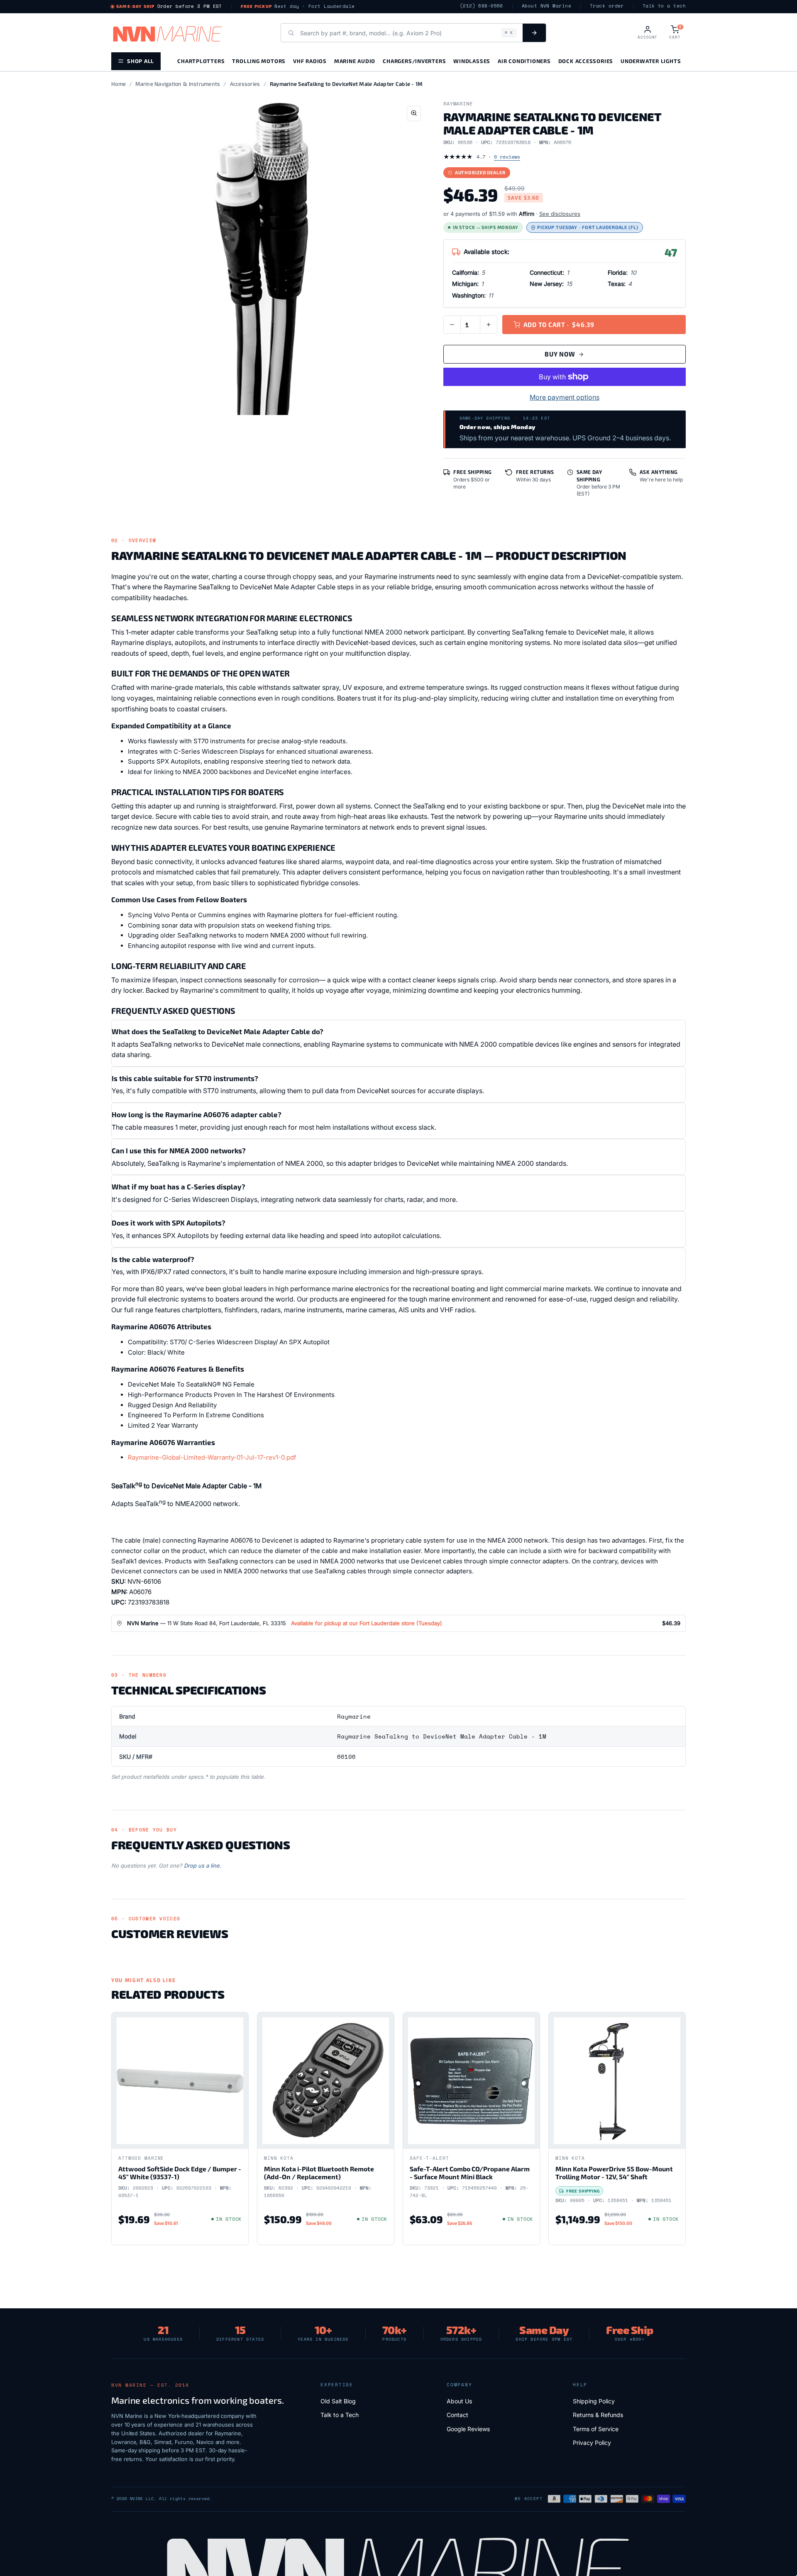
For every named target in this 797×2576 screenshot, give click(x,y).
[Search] (534, 33)
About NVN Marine (546, 6)
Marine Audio (355, 61)
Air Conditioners (524, 61)
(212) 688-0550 (482, 6)
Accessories (245, 84)
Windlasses (472, 61)
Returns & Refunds (598, 2415)
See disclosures (560, 214)
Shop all (141, 61)
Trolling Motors (259, 61)
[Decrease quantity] (452, 325)
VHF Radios (310, 61)
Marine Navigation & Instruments (178, 84)
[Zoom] (414, 114)
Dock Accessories (586, 61)
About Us (459, 2401)
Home (119, 84)
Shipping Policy (594, 2401)
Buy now (560, 354)
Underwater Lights (651, 61)
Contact (457, 2415)
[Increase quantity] (489, 325)
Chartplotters (201, 61)
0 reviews (507, 157)
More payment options (565, 397)
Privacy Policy (592, 2443)
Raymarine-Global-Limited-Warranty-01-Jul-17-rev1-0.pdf (212, 1457)
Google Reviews (468, 2429)
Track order (607, 6)
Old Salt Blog (338, 2401)
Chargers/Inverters (414, 61)
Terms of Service (596, 2429)
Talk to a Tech (340, 2415)
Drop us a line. (203, 1865)
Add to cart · (559, 325)
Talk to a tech (664, 6)
